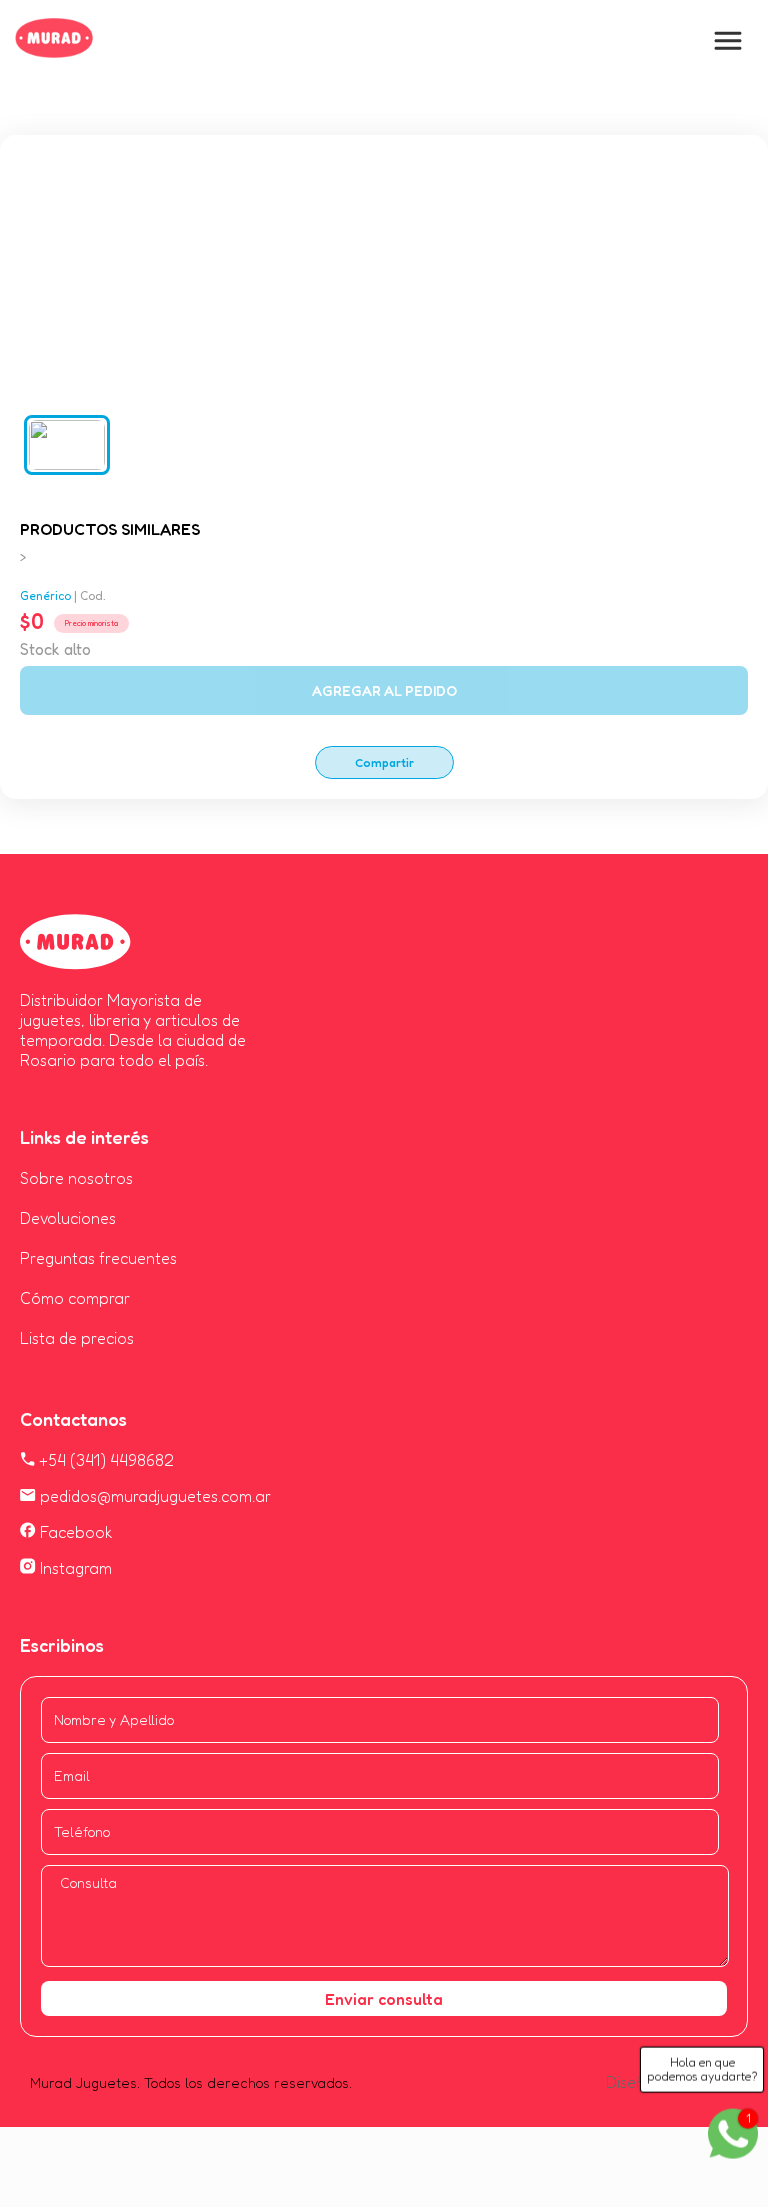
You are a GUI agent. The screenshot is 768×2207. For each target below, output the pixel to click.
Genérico (45, 595)
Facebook (74, 1532)
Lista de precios (77, 1338)
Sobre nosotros (76, 1178)
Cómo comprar (75, 1298)
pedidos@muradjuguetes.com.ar (153, 1496)
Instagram (74, 1568)
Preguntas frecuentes (98, 1258)
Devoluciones (68, 1218)
